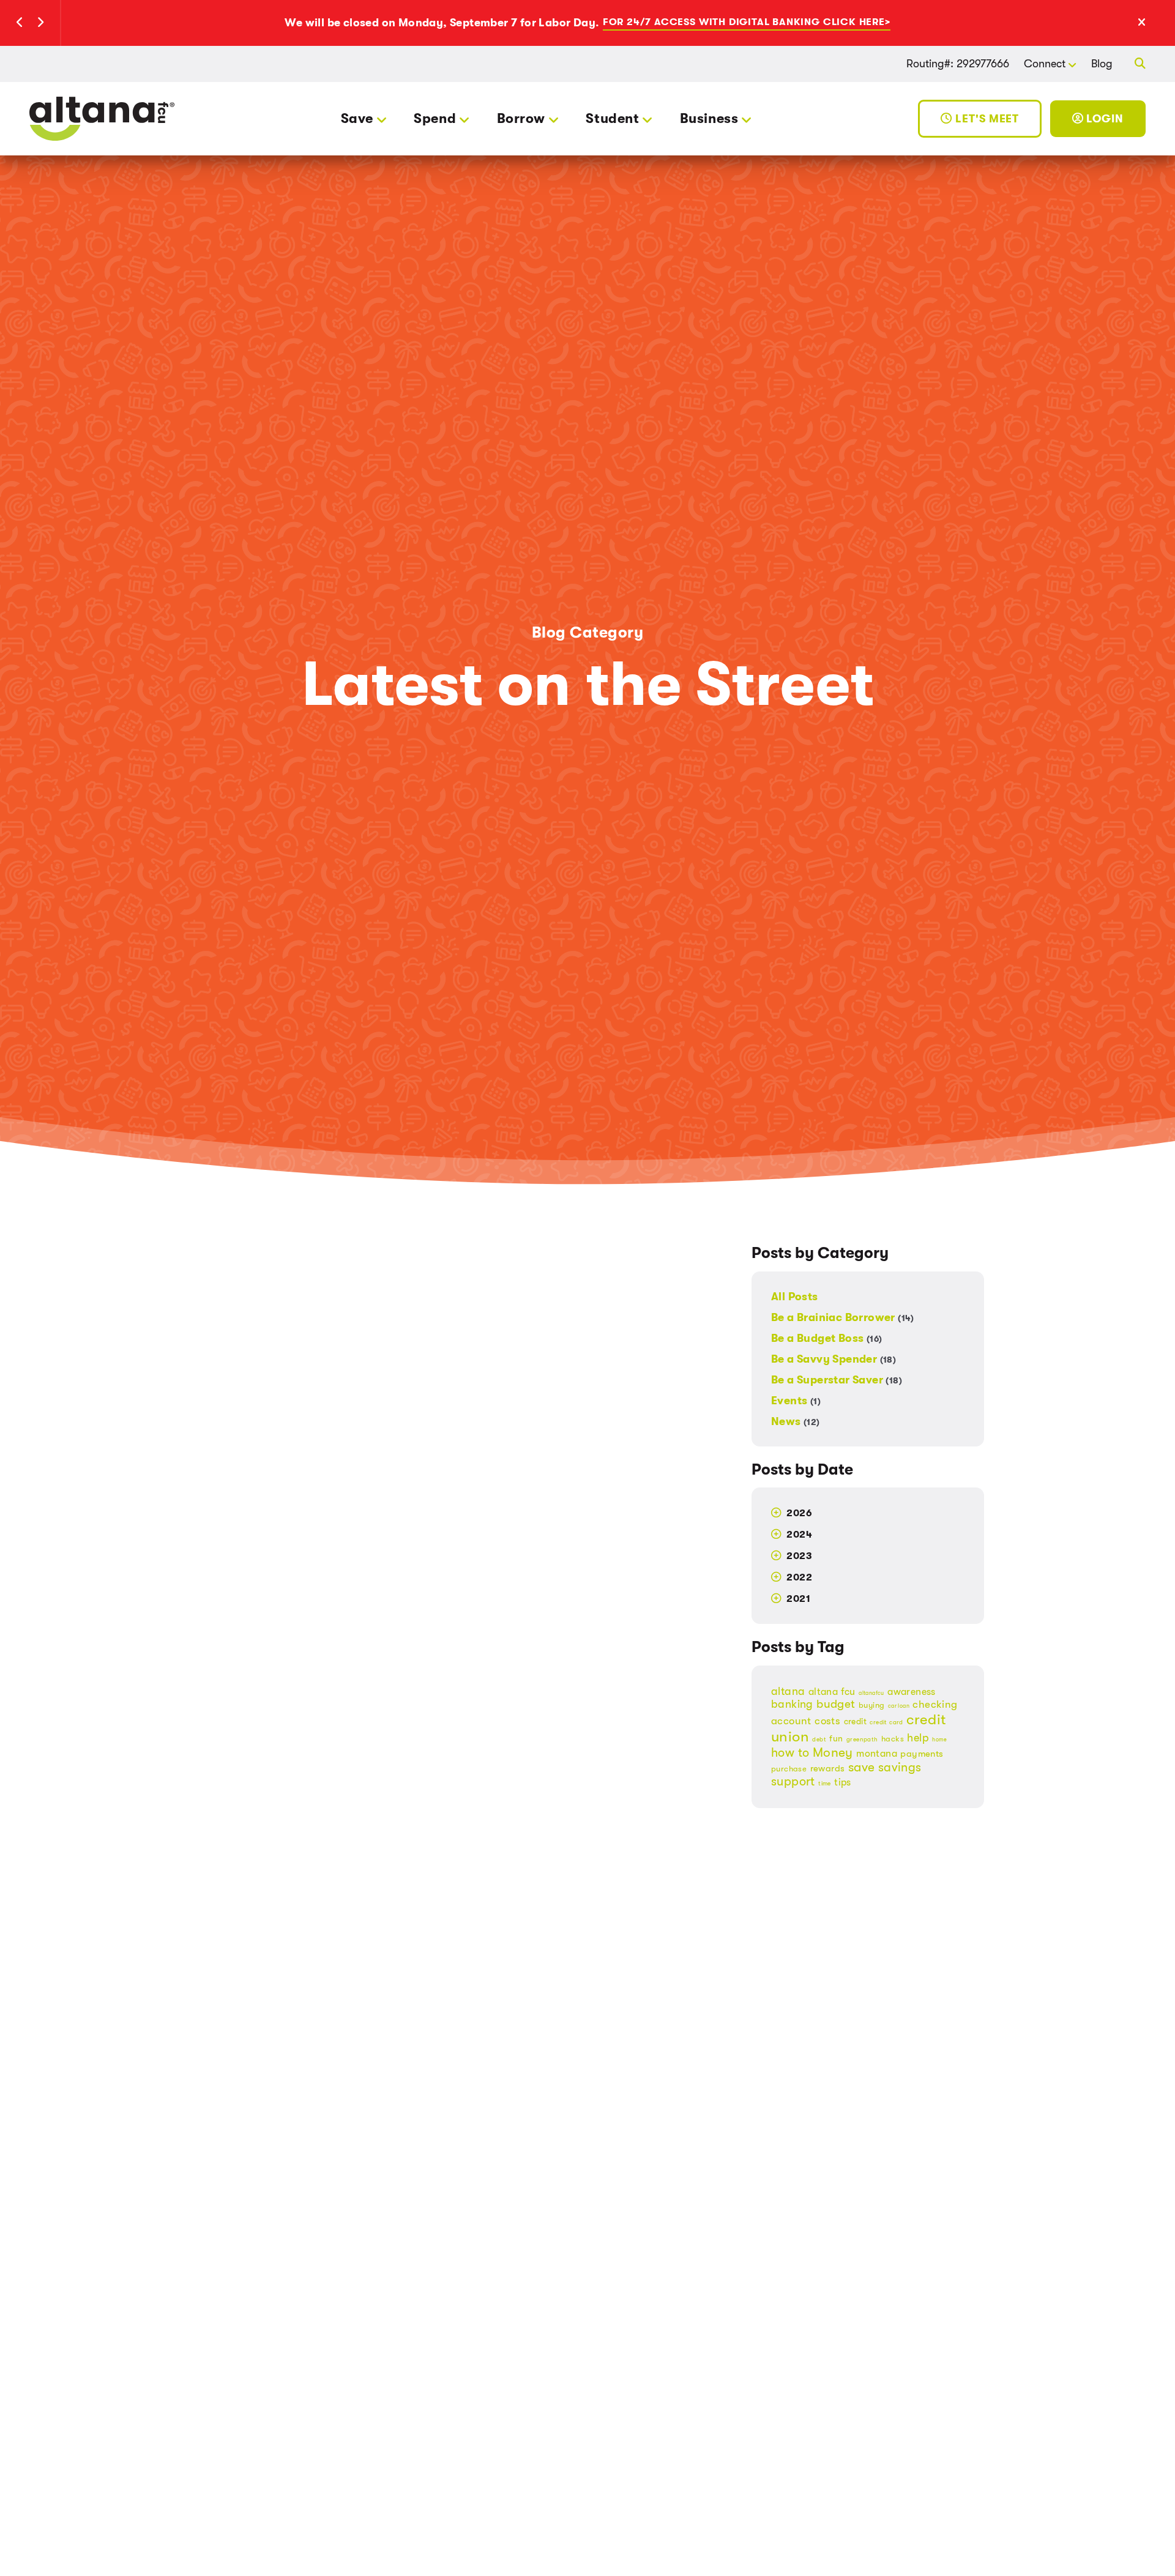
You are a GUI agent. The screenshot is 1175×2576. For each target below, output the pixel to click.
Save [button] (357, 118)
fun (836, 1739)
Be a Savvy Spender (834, 1359)
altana (788, 1691)
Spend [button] (435, 118)
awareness (912, 1692)
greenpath (862, 1740)
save (862, 1767)
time (825, 1784)
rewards (828, 1769)
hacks (893, 1739)
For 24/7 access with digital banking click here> (747, 22)
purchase (789, 1769)
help (918, 1738)
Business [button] (709, 118)
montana (877, 1753)
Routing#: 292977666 (958, 64)
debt (819, 1740)
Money (833, 1752)
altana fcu (832, 1692)
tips (843, 1782)
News (796, 1421)
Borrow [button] (521, 118)
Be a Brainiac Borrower (843, 1317)
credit (855, 1722)
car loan (899, 1706)
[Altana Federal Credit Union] (102, 118)
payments (922, 1754)
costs (827, 1721)
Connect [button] (1045, 64)
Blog (1102, 64)
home (939, 1740)
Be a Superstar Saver (837, 1380)
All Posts (795, 1297)
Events (796, 1401)
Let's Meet (986, 119)
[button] (20, 23)
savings (900, 1767)
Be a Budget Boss (826, 1338)
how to (790, 1753)
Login (1104, 119)
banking (792, 1704)
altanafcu (871, 1693)
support (793, 1781)
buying (871, 1705)
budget (836, 1704)
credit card (886, 1722)
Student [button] (612, 118)
